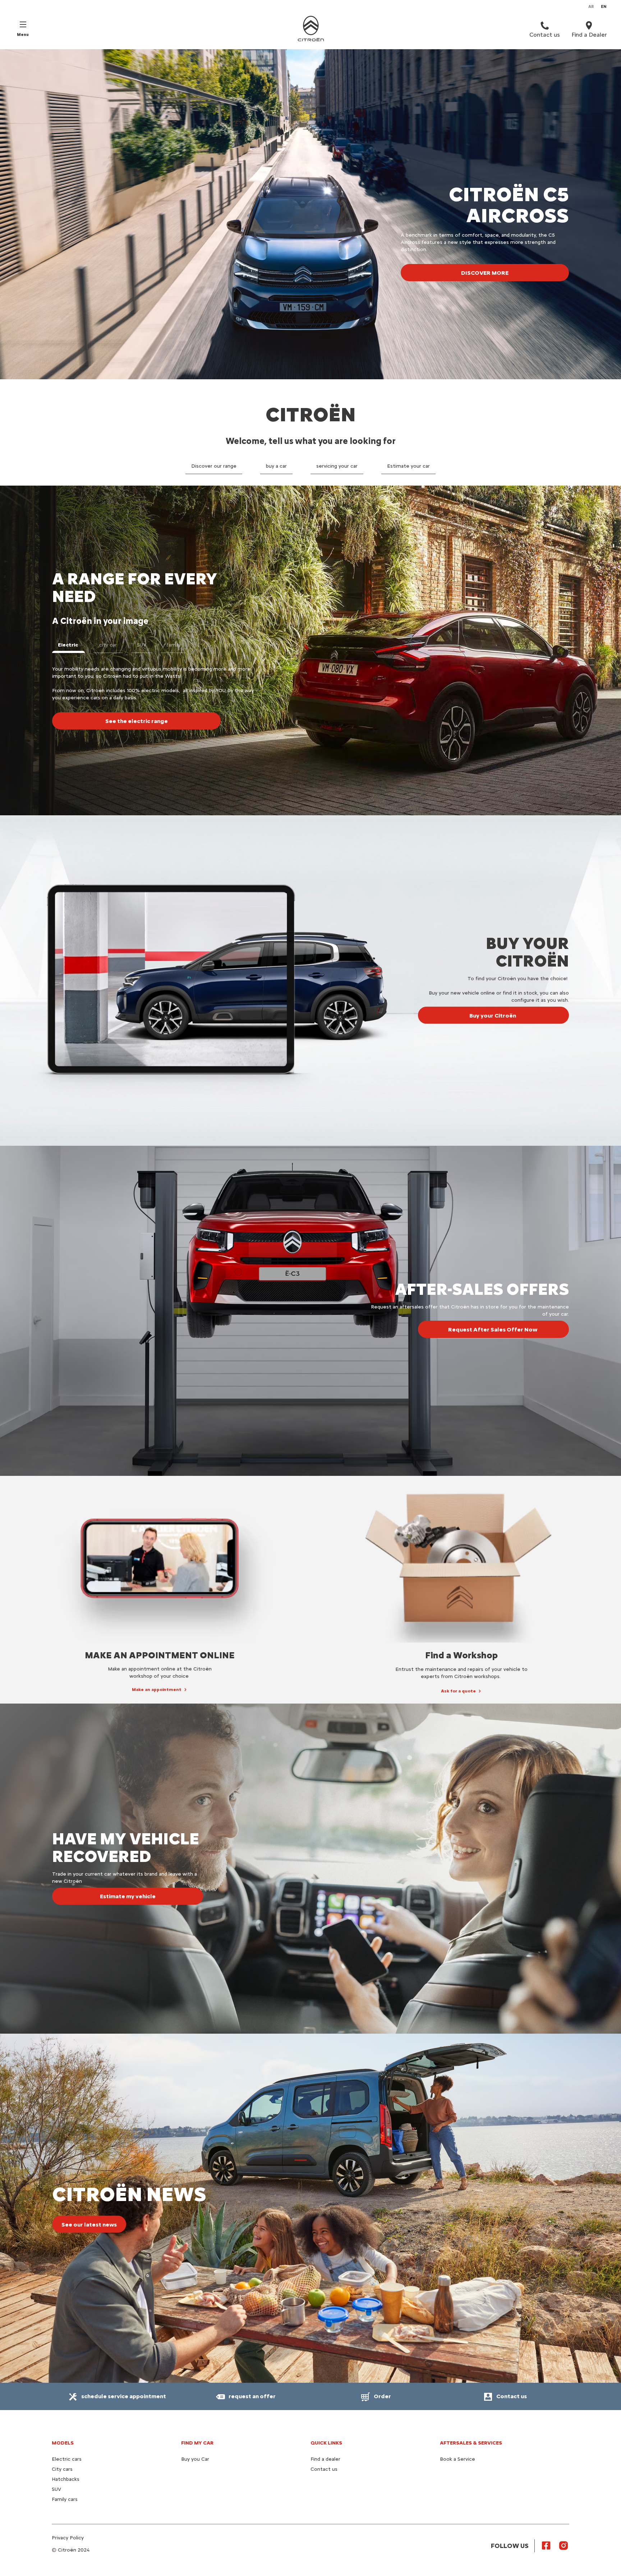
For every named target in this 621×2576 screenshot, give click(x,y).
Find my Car (197, 2443)
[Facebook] (546, 2545)
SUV (56, 2489)
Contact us (324, 2469)
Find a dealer (325, 2459)
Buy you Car (195, 2459)
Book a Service (457, 2459)
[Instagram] (563, 2545)
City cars (62, 2469)
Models (63, 2443)
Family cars (65, 2499)
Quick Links (326, 2443)
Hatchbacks (66, 2479)
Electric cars (67, 2459)
